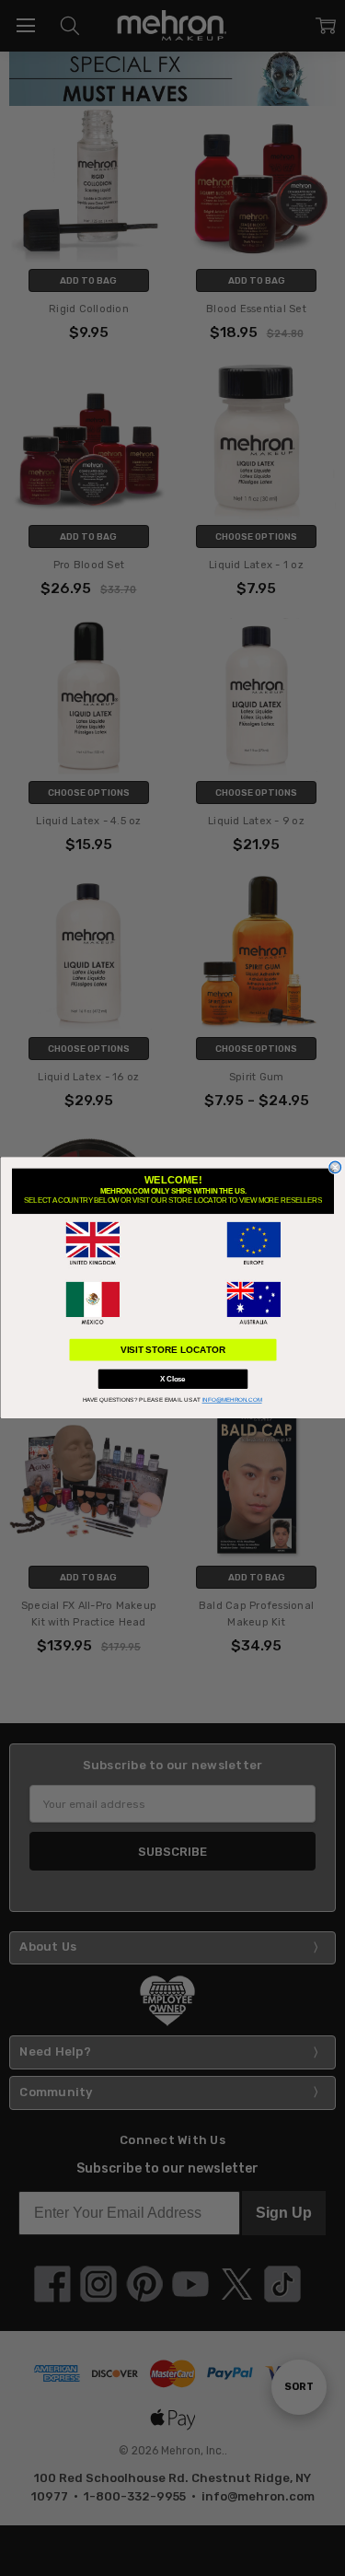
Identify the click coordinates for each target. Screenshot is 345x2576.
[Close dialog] (335, 1168)
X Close (173, 1380)
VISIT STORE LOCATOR (172, 1350)
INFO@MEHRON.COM (231, 1400)
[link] (92, 1244)
